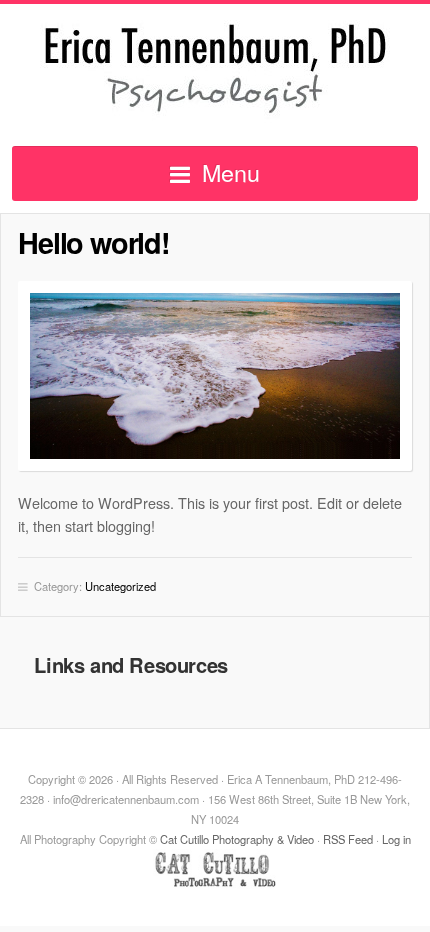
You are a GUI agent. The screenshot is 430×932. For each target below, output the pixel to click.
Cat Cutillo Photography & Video (237, 839)
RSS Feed (348, 839)
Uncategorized (120, 586)
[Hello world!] (215, 376)
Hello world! (94, 242)
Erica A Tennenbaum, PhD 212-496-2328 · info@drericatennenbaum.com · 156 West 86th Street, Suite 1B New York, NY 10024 (215, 69)
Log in (396, 839)
